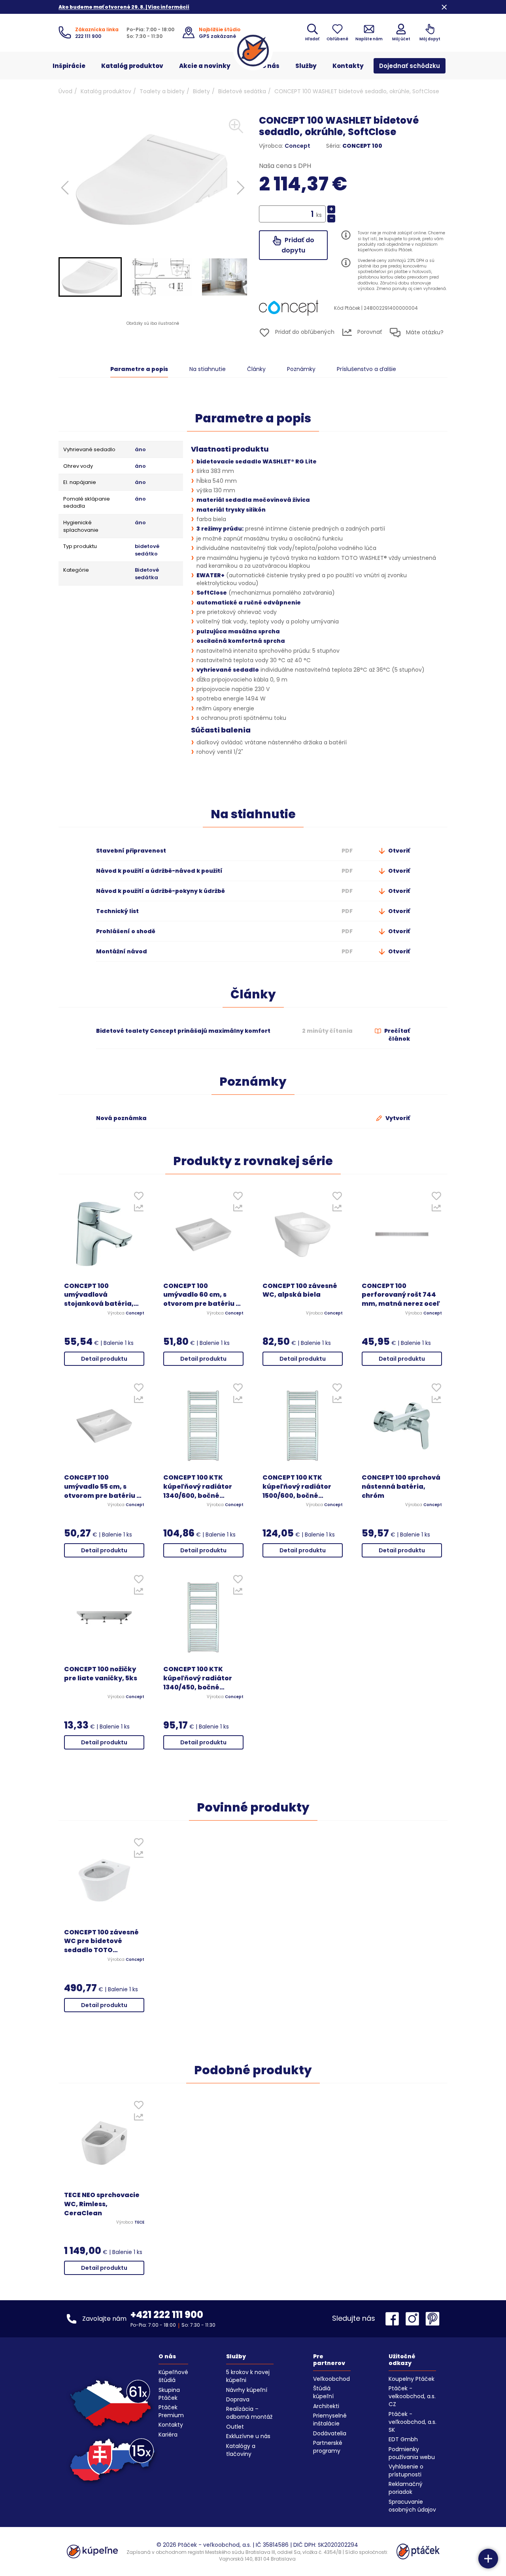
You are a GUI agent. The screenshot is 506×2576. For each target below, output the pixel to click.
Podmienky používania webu (412, 2453)
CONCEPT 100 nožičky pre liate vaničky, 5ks (101, 1674)
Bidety (201, 91)
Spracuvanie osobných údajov (412, 2506)
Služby (306, 66)
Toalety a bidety (162, 91)
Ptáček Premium (171, 2411)
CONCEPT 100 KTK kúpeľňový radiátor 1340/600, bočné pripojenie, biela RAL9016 (198, 1487)
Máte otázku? (424, 332)
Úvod (65, 91)
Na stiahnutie (208, 369)
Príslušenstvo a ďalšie (366, 369)
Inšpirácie (69, 66)
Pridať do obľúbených (304, 332)
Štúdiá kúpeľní (323, 2392)
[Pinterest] (432, 2319)
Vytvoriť (397, 1118)
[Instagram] (414, 2319)
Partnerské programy (328, 2447)
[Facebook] (394, 2319)
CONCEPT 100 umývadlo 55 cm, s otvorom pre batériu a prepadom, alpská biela (103, 1487)
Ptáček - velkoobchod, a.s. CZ (412, 2396)
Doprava (238, 2399)
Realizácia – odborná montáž (249, 2413)
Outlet (235, 2427)
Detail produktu (104, 1359)
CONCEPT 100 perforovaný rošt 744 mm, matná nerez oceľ (401, 1295)
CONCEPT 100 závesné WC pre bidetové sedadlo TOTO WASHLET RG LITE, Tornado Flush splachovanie (101, 1942)
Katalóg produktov (132, 66)
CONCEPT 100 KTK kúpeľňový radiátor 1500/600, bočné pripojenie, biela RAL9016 (297, 1487)
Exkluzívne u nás (248, 2436)
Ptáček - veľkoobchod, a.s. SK (413, 2422)
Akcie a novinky (205, 66)
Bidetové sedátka (242, 91)
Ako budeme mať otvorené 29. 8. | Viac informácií (124, 7)
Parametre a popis (139, 369)
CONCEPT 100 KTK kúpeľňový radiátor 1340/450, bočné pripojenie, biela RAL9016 (198, 1679)
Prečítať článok (396, 1035)
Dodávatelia (330, 2433)
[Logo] (253, 51)
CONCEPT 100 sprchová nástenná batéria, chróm (401, 1487)
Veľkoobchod (331, 2379)
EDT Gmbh (403, 2439)
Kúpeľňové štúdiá (173, 2376)
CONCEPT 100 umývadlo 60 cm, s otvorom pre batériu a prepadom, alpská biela (202, 1295)
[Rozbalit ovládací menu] (488, 2559)
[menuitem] (90, 277)
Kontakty (348, 66)
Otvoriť (398, 851)
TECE (139, 2222)
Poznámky (301, 369)
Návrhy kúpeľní (247, 2390)
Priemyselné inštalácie (330, 2420)
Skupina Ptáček (169, 2394)
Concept (297, 146)
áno (140, 450)
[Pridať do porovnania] (139, 1210)
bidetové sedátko (147, 550)
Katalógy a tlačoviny (241, 2450)
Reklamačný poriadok (406, 2488)
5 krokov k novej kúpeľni (248, 2376)
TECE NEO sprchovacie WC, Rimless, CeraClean (102, 2204)
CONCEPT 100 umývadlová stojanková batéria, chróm (99, 1295)
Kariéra (168, 2435)
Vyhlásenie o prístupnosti (406, 2471)
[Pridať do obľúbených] (139, 1198)
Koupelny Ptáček (412, 2379)
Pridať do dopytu (298, 245)
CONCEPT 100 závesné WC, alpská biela (300, 1291)
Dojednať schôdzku (410, 66)
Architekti (326, 2406)
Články (256, 369)
